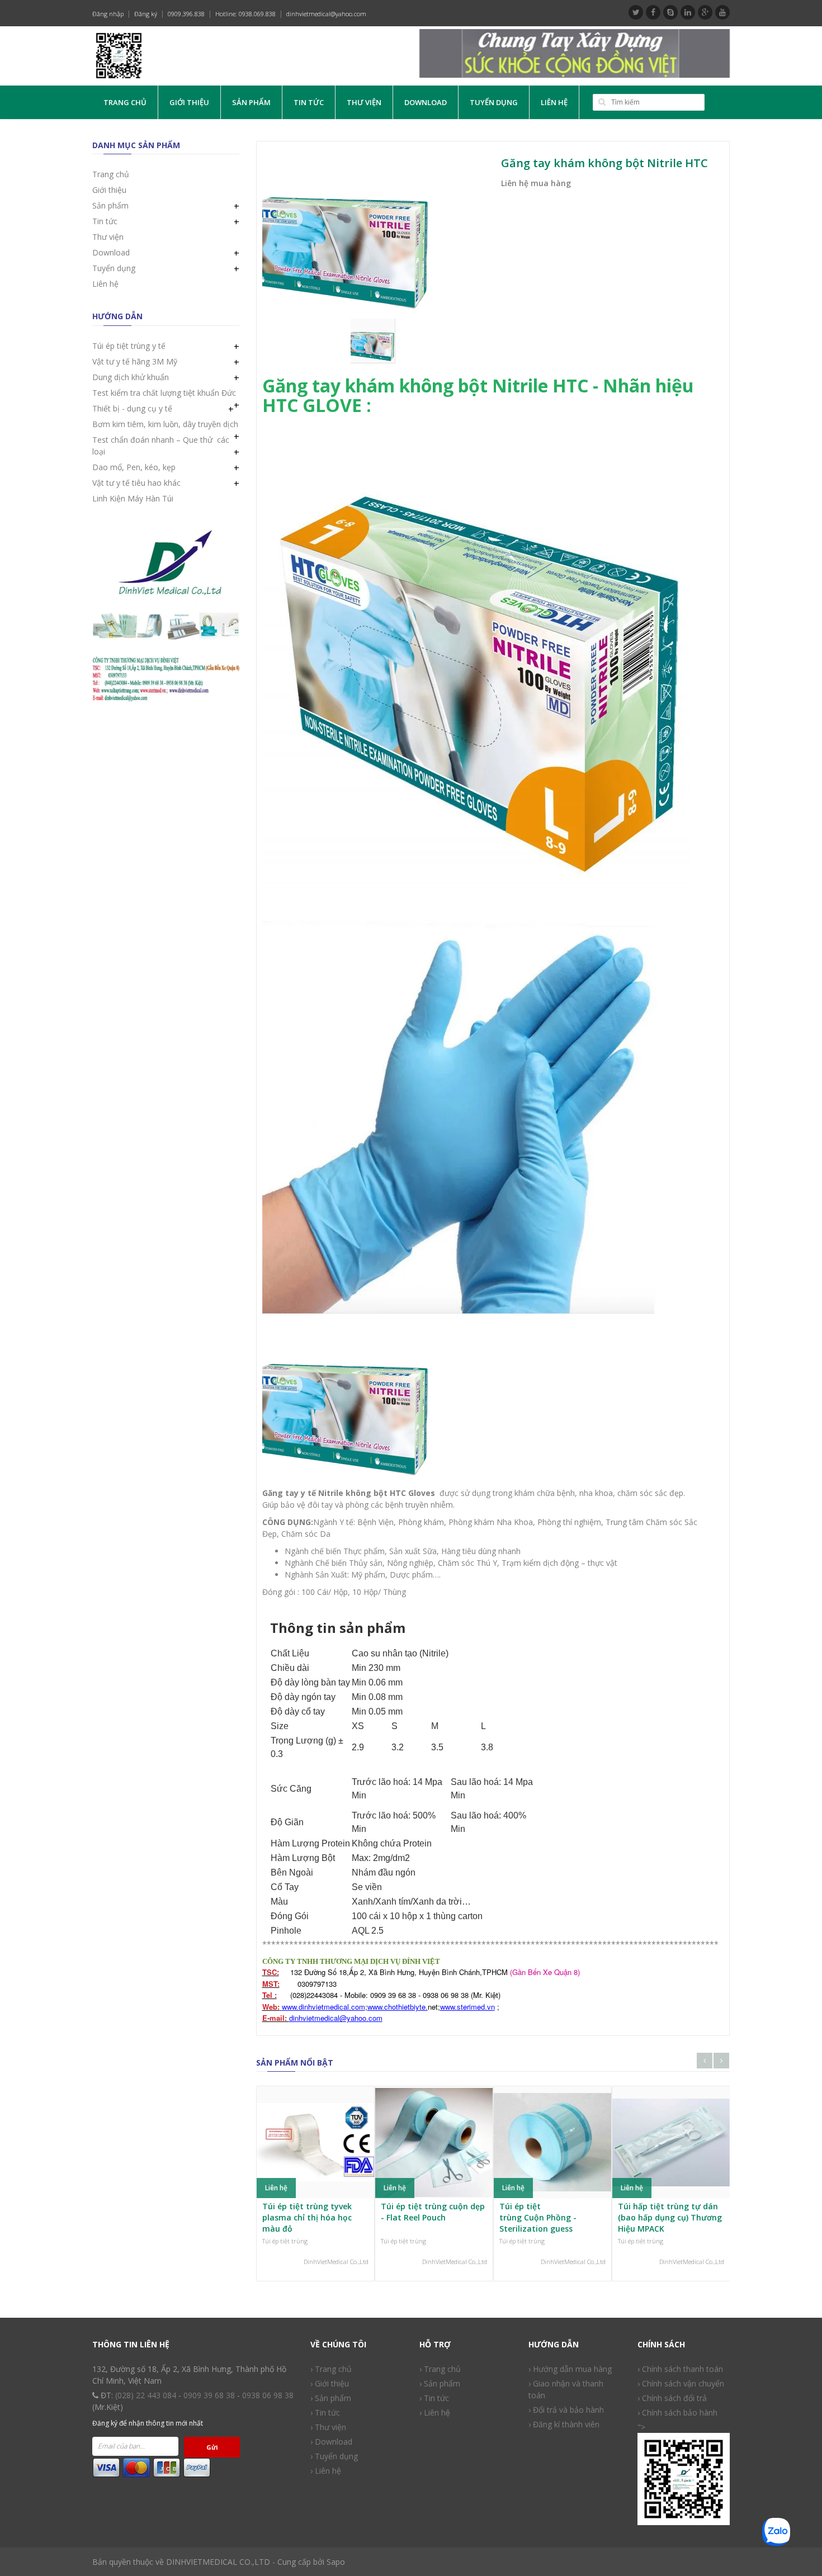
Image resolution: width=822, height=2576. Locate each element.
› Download (331, 2442)
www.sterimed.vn (467, 2007)
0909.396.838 (186, 14)
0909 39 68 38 (209, 2395)
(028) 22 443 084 (146, 2395)
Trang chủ (125, 102)
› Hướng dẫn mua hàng (570, 2369)
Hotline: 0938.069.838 (245, 14)
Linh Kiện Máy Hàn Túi (133, 498)
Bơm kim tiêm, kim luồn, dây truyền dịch (165, 424)
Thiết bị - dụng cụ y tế (132, 408)
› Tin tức (325, 2412)
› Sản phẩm (440, 2383)
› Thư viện (328, 2427)
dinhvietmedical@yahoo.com (326, 14)
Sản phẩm (251, 102)
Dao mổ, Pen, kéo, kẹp (134, 467)
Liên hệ (554, 102)
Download (426, 102)
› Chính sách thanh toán (680, 2369)
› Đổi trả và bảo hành (566, 2410)
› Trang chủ (440, 2369)
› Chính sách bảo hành (677, 2412)
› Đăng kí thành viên (564, 2424)
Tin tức (309, 102)
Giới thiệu (189, 102)
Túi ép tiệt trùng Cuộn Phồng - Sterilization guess (538, 2217)
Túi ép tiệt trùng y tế (129, 346)
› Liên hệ (326, 2471)
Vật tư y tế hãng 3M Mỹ (135, 361)
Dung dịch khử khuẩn (131, 377)
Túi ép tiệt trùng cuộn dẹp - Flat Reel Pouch (433, 2212)
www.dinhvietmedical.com (323, 2007)
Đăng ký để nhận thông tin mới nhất (148, 2423)
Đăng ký (146, 14)
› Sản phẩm (331, 2398)
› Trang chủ (331, 2369)
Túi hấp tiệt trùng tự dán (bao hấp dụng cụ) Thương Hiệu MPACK (670, 2217)
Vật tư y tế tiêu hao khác (136, 483)
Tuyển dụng (494, 102)
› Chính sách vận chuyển (681, 2383)
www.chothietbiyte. (398, 2007)
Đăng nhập (108, 14)
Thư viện (364, 102)
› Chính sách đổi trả (672, 2398)
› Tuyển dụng (334, 2456)
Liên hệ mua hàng (536, 183)
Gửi (212, 2447)
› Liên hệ (435, 2412)
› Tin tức (434, 2398)
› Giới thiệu (330, 2383)
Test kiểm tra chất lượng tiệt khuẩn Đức (164, 393)
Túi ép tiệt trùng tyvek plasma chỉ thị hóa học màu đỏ (307, 2217)
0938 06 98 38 (268, 2395)
